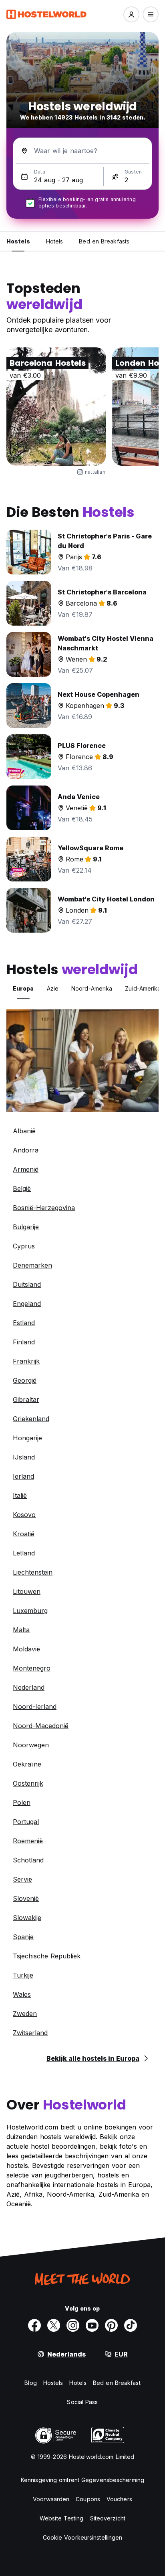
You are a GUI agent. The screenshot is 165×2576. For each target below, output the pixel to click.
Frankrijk (26, 1361)
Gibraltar (26, 1400)
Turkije (23, 1975)
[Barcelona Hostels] (56, 407)
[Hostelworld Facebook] (34, 2325)
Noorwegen (31, 1745)
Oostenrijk (28, 1783)
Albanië (24, 1131)
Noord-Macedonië (41, 1726)
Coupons (88, 2499)
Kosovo (24, 1515)
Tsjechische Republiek (47, 1956)
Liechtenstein (33, 1572)
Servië (22, 1879)
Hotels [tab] (55, 241)
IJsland (24, 1457)
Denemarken (32, 1265)
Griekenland (31, 1419)
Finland (24, 1342)
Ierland (23, 1476)
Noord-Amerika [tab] (92, 988)
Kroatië (24, 1534)
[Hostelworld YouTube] (92, 2325)
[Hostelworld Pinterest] (111, 2325)
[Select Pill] (131, 14)
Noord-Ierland (35, 1707)
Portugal (26, 1822)
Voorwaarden (51, 2499)
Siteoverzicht (108, 2518)
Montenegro (32, 1668)
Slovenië (26, 1898)
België (22, 1188)
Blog (30, 2383)
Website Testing (62, 2518)
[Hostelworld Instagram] (73, 2325)
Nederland (29, 1687)
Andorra (26, 1150)
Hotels (78, 2383)
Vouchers (119, 2499)
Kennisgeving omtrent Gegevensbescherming (82, 2480)
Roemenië (28, 1841)
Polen (22, 1802)
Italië (20, 1495)
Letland (24, 1553)
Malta (21, 1630)
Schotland (28, 1860)
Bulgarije (26, 1227)
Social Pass (82, 2402)
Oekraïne (27, 1764)
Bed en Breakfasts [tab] (104, 241)
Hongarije (27, 1438)
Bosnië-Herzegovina (44, 1208)
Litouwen (27, 1591)
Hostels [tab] (18, 241)
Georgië (25, 1380)
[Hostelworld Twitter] (54, 2325)
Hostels (53, 2383)
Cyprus (24, 1246)
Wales (22, 1994)
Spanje (23, 1937)
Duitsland (27, 1284)
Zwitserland (30, 2033)
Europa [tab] (23, 988)
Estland (24, 1323)
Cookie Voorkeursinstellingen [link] (83, 2537)
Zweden (25, 2014)
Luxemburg (30, 1611)
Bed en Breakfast (117, 2383)
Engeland (27, 1304)
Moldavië (26, 1649)
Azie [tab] (53, 988)
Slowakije (27, 1918)
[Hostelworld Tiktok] (131, 2325)
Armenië (26, 1169)
